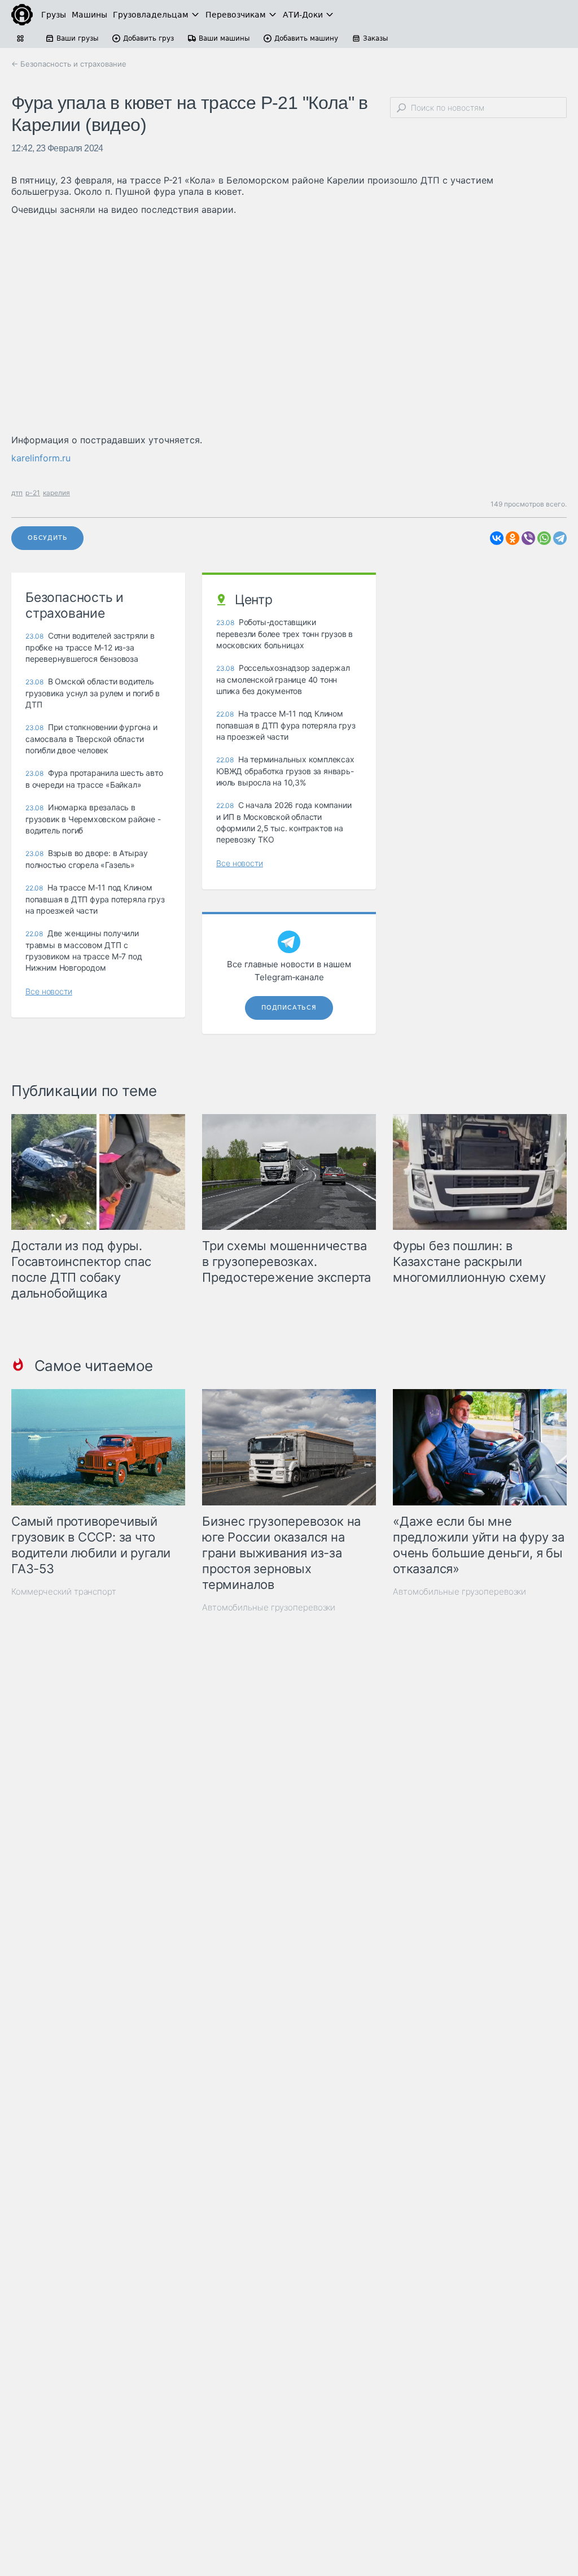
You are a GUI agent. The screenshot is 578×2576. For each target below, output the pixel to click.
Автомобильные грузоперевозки (269, 1607)
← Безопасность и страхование (69, 64)
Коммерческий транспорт (64, 1592)
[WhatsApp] (544, 538)
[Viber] (528, 538)
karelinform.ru (41, 458)
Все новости (49, 991)
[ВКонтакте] (497, 538)
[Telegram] (560, 538)
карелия (56, 493)
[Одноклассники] (513, 538)
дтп (17, 493)
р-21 (33, 493)
